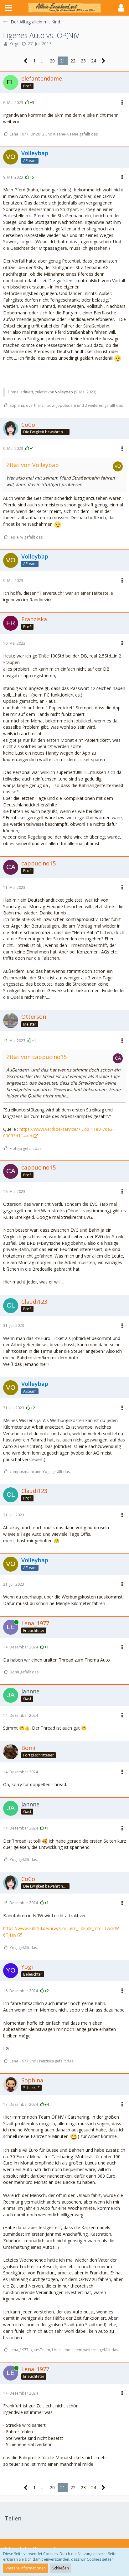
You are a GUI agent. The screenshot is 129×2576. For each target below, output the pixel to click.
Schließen (61, 2568)
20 (52, 61)
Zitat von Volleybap (33, 465)
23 (83, 61)
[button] (8, 8)
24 (94, 61)
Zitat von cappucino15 (36, 1057)
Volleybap (64, 392)
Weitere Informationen (26, 2568)
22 (73, 61)
